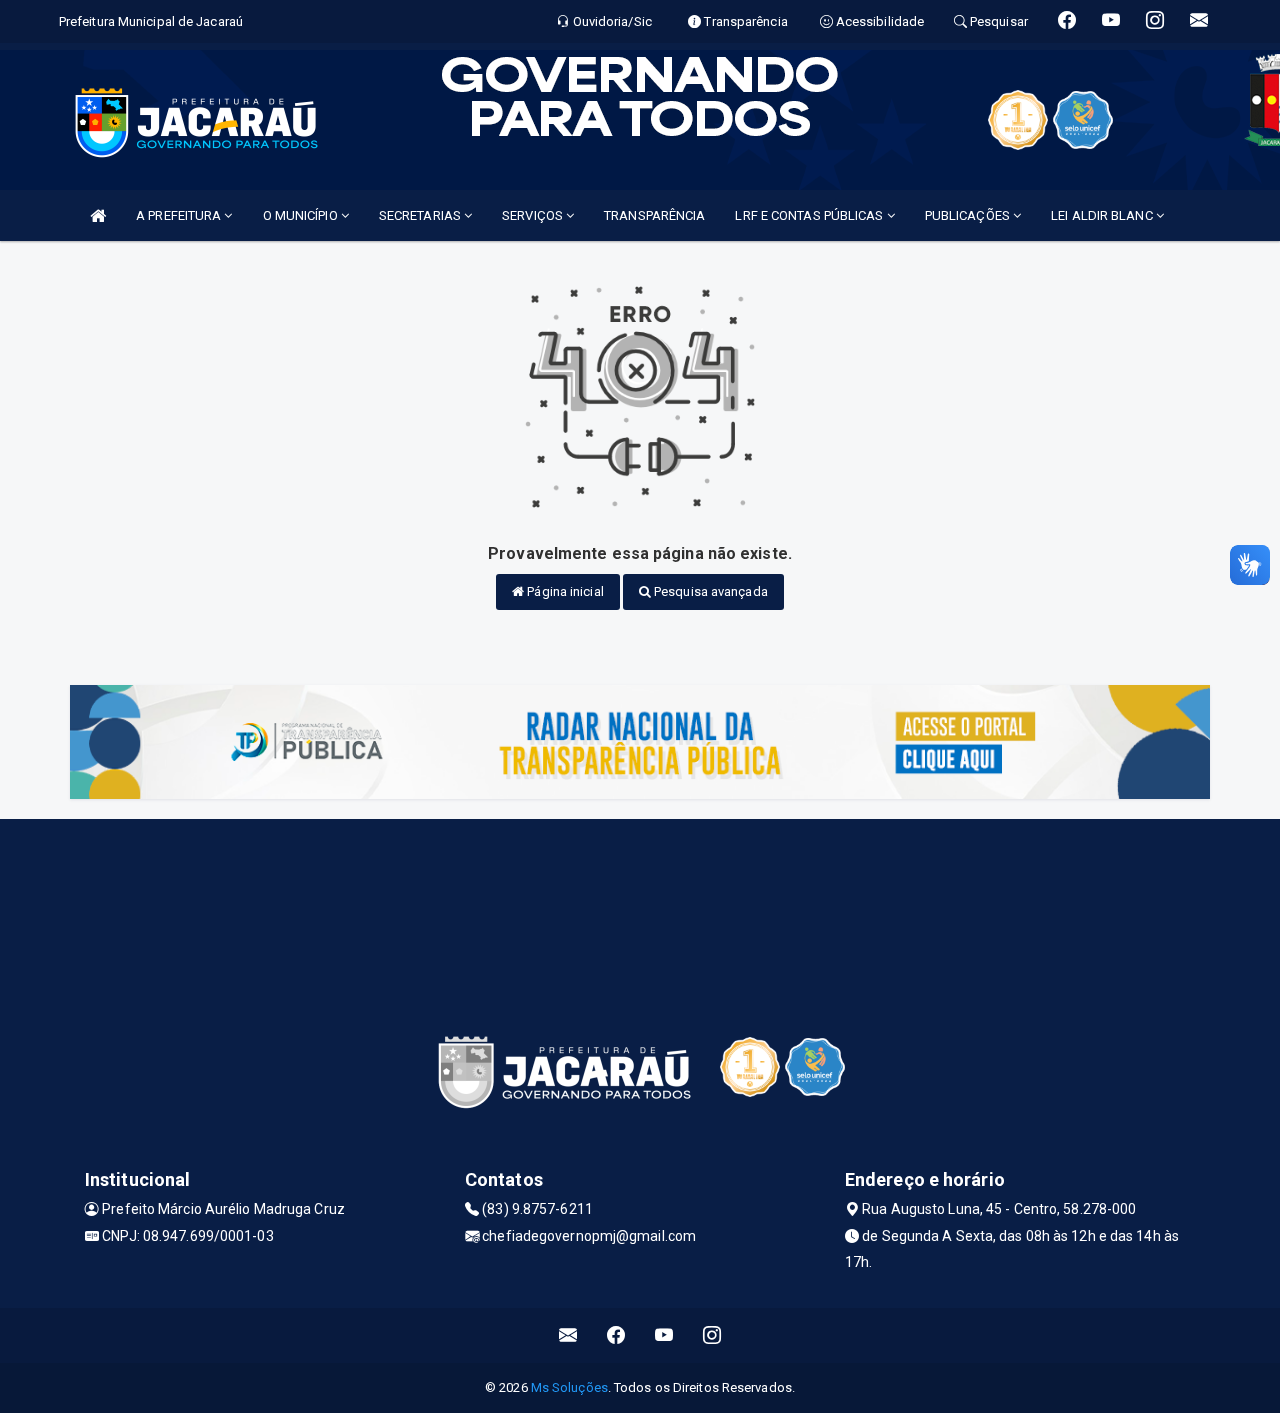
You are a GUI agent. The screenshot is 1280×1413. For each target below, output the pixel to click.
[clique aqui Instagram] (712, 1335)
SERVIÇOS (534, 215)
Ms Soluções (569, 1387)
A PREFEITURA (180, 215)
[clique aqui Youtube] (664, 1335)
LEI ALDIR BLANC (1103, 215)
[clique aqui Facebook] (616, 1335)
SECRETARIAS (421, 215)
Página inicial (564, 591)
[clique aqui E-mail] (568, 1335)
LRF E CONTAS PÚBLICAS (810, 215)
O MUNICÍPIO (302, 215)
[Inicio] (98, 215)
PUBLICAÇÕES (969, 215)
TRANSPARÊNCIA (654, 215)
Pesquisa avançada (709, 591)
